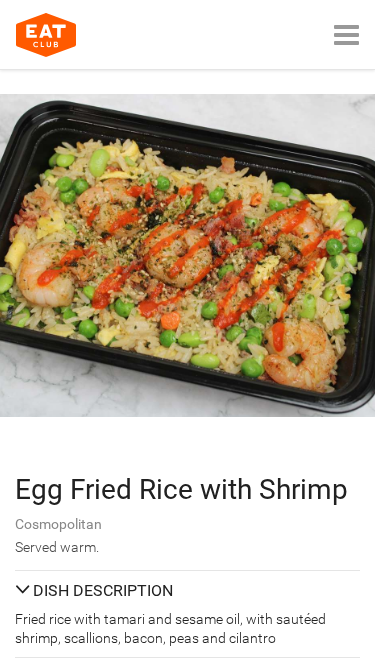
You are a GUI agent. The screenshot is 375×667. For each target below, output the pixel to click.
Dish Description (103, 590)
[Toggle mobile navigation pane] (346, 34)
